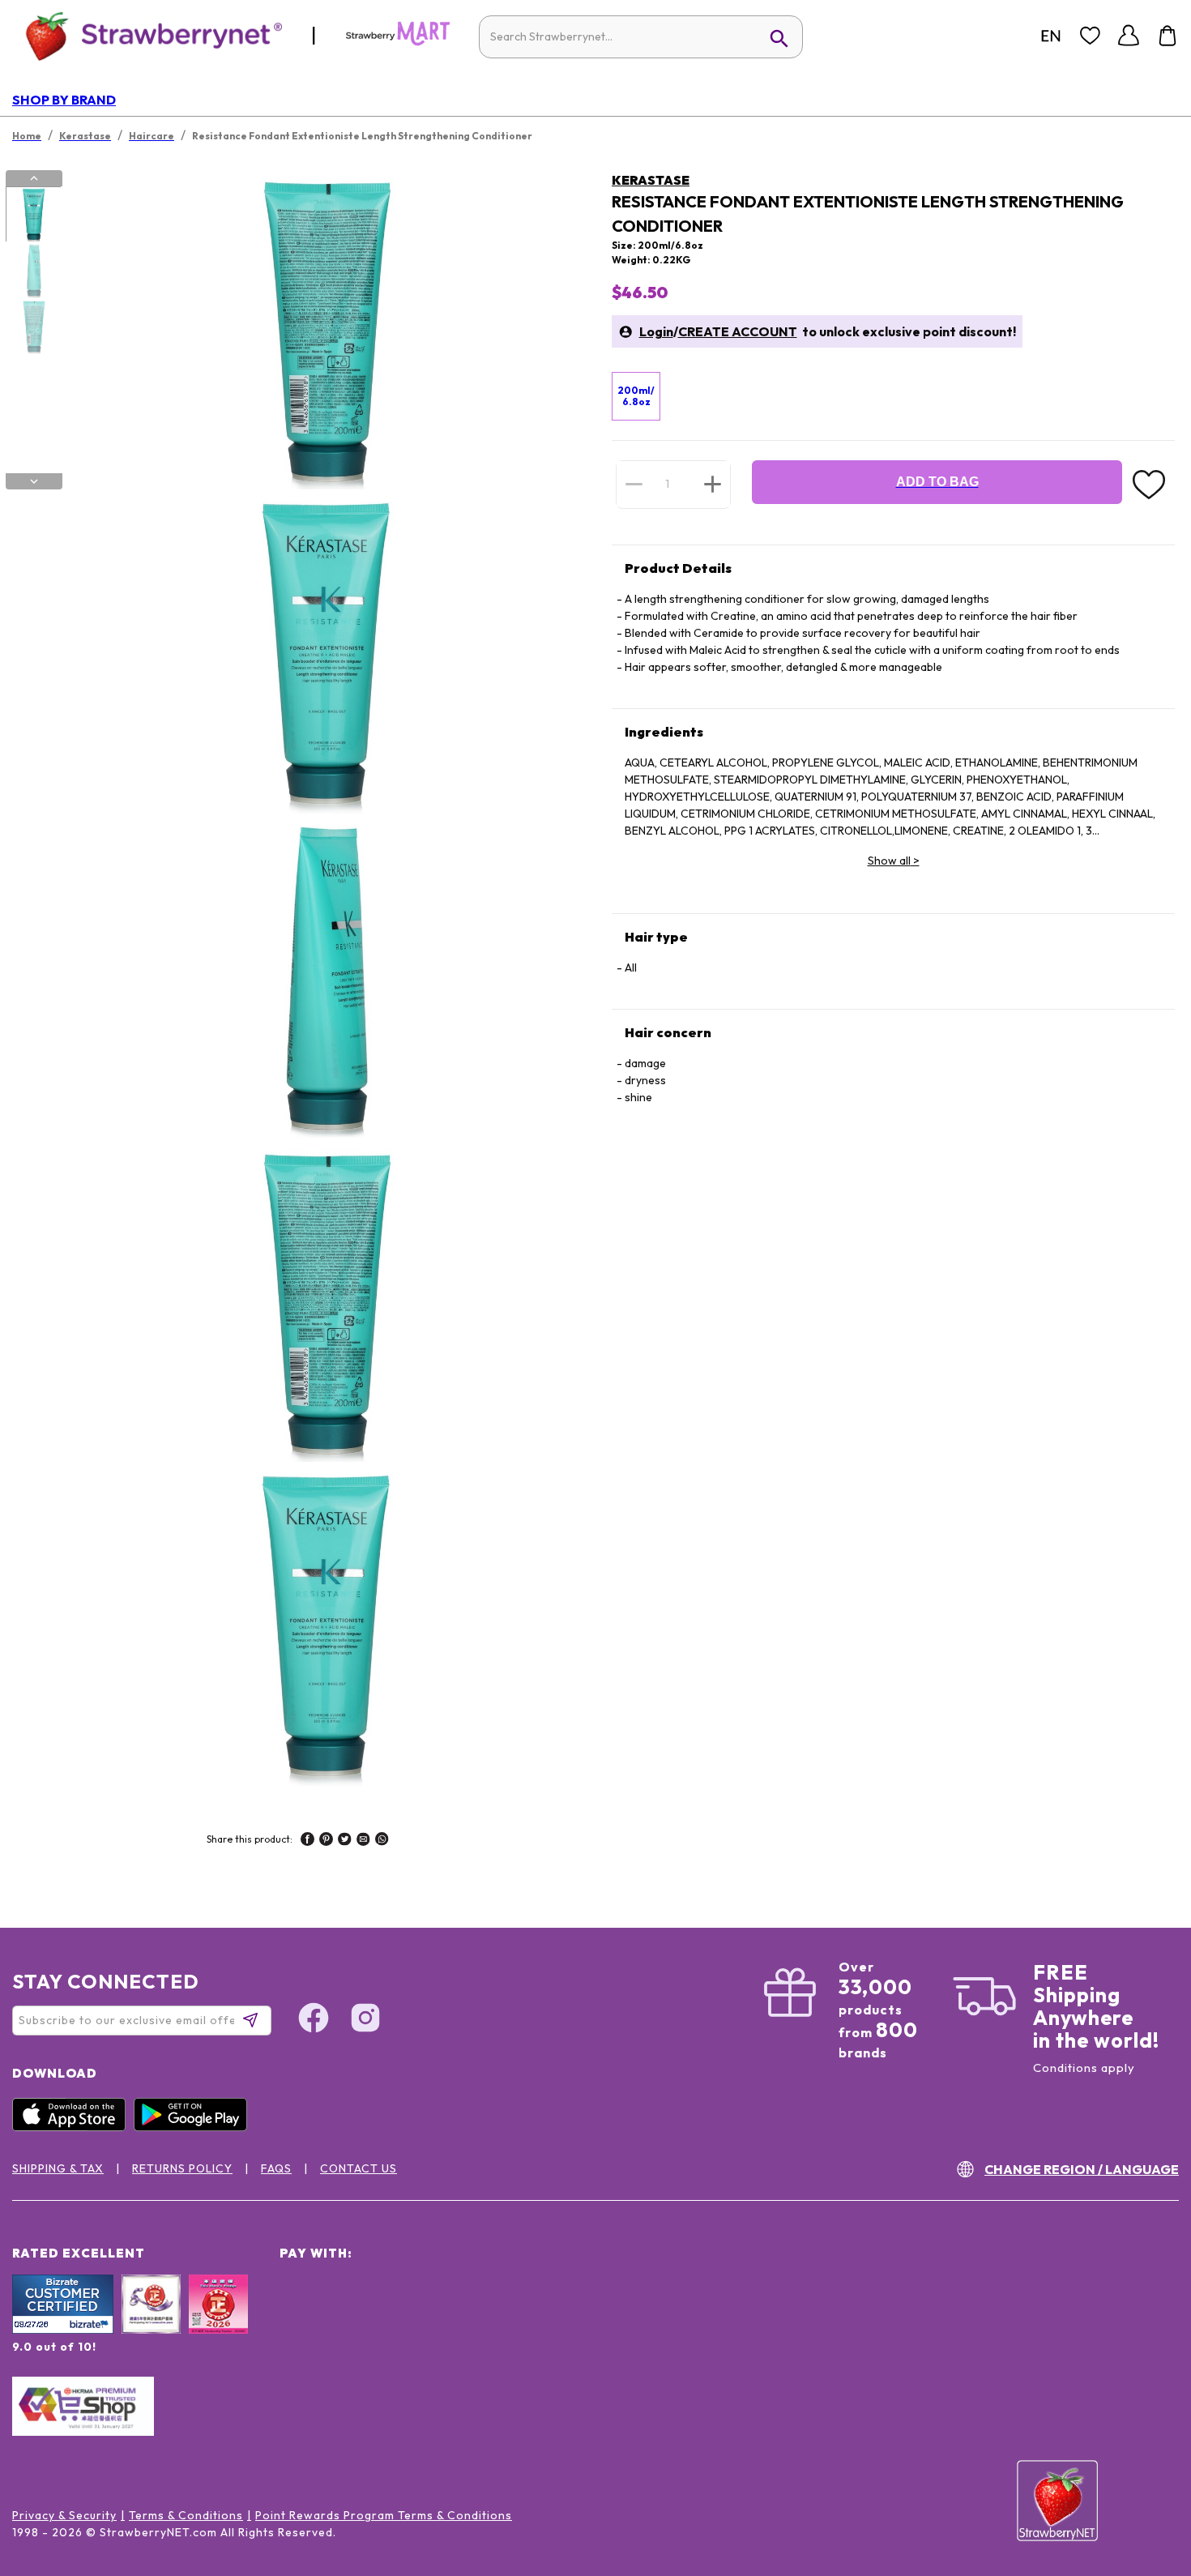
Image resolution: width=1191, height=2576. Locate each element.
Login (656, 331)
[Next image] (34, 481)
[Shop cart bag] (1168, 36)
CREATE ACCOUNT (738, 331)
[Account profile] (1129, 36)
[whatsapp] (382, 1841)
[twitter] (345, 1841)
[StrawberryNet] (147, 35)
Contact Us (359, 2168)
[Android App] (194, 2127)
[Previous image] (34, 178)
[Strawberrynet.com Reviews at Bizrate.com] (63, 2330)
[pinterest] (326, 1841)
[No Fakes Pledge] (218, 2322)
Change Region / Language (1082, 2169)
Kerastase (651, 180)
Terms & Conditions (186, 2515)
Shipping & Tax (58, 2168)
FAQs (276, 2168)
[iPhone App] (73, 2127)
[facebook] (307, 1841)
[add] (713, 484)
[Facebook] (314, 2020)
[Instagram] (365, 2020)
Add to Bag (937, 482)
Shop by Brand (64, 100)
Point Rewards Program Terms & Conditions (384, 2515)
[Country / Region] (1051, 36)
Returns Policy (182, 2168)
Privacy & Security (64, 2515)
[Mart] (398, 42)
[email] (363, 1841)
